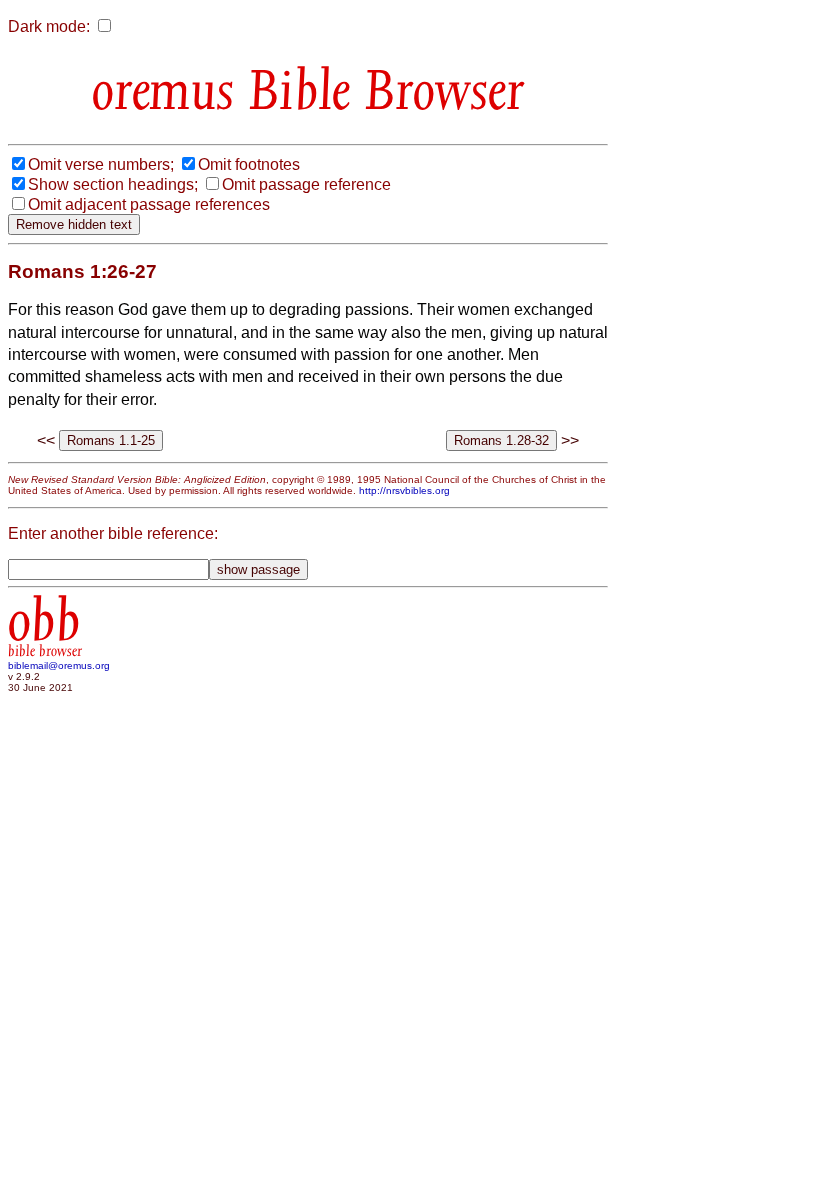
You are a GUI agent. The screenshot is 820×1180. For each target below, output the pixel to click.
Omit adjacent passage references (149, 204)
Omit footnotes (249, 164)
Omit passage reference (306, 184)
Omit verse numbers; (101, 164)
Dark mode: (49, 26)
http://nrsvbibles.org (404, 490)
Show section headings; (113, 184)
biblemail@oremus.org (59, 665)
